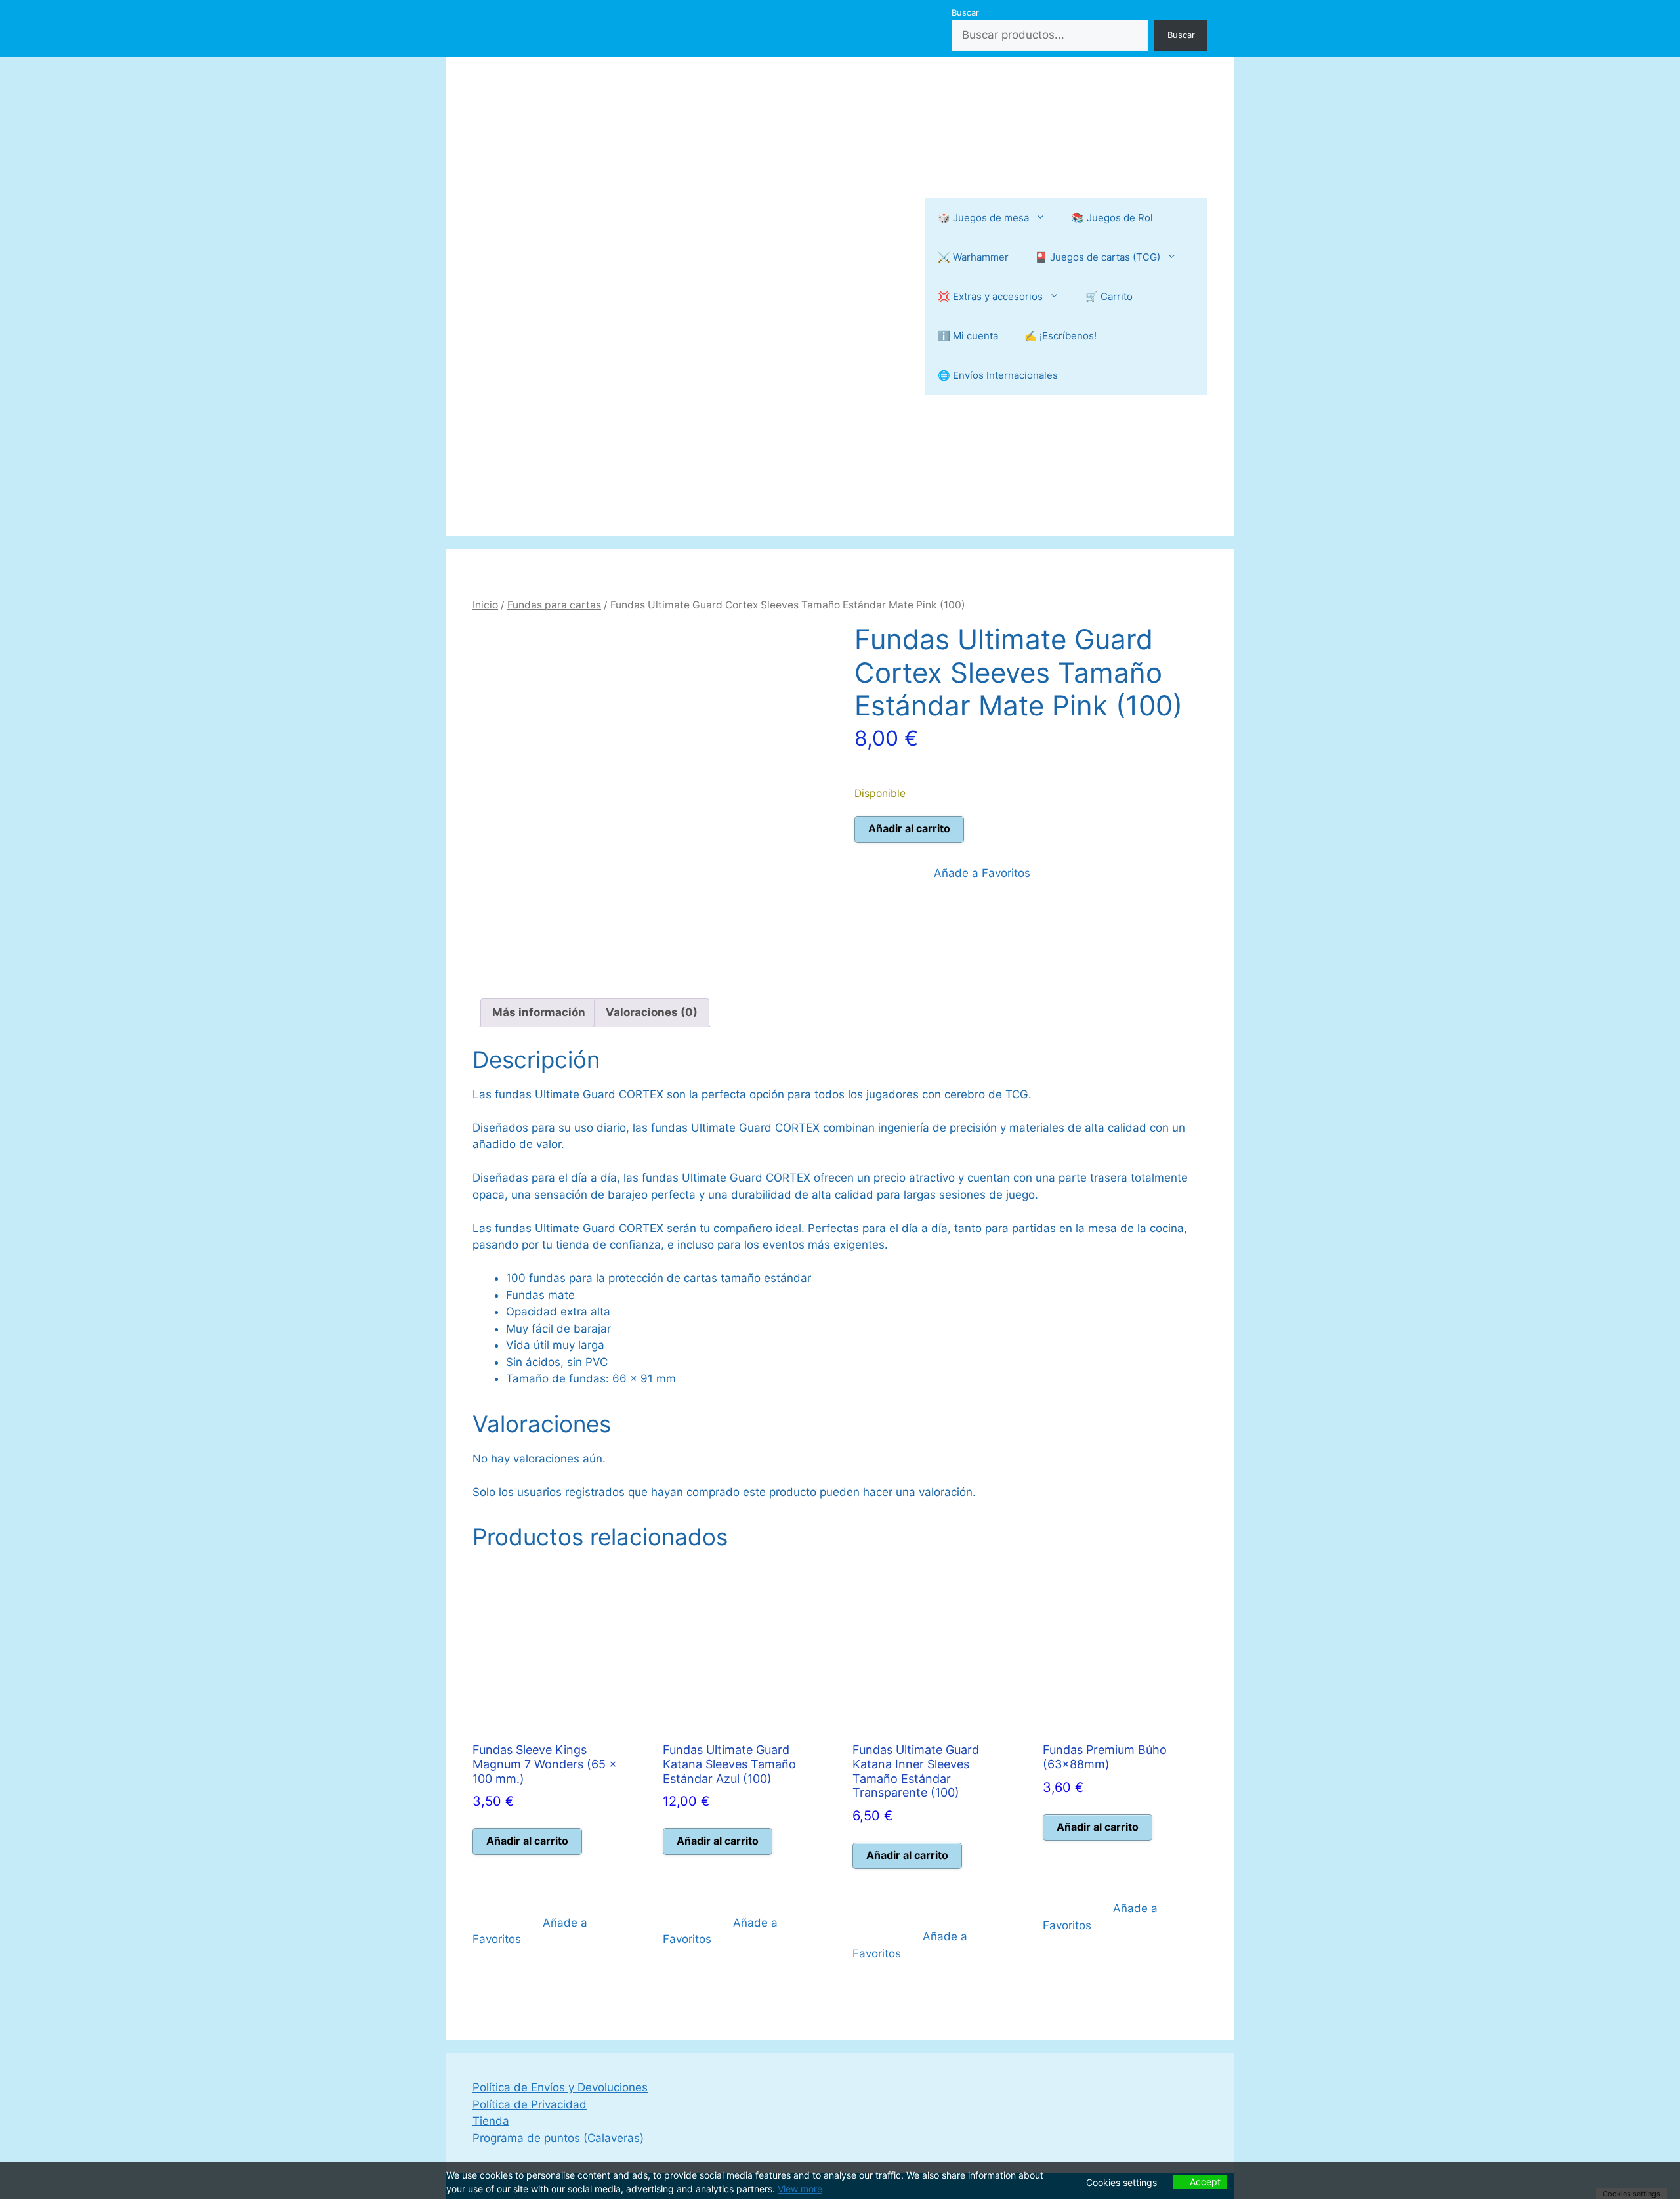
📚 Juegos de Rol (1112, 218)
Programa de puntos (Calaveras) (558, 2138)
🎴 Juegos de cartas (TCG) (1098, 257)
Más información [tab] (539, 1012)
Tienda (491, 2121)
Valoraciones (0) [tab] (652, 1012)
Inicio (485, 605)
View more (800, 2189)
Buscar (965, 12)
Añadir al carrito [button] (527, 1841)
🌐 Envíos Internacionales (998, 375)
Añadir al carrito (909, 828)
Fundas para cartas (554, 605)
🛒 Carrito (1109, 296)
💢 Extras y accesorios (990, 296)
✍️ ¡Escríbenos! (1060, 336)
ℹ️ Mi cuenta (968, 336)
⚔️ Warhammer (973, 257)
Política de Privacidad (530, 2104)
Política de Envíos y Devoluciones (560, 2087)
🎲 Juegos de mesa (983, 218)
